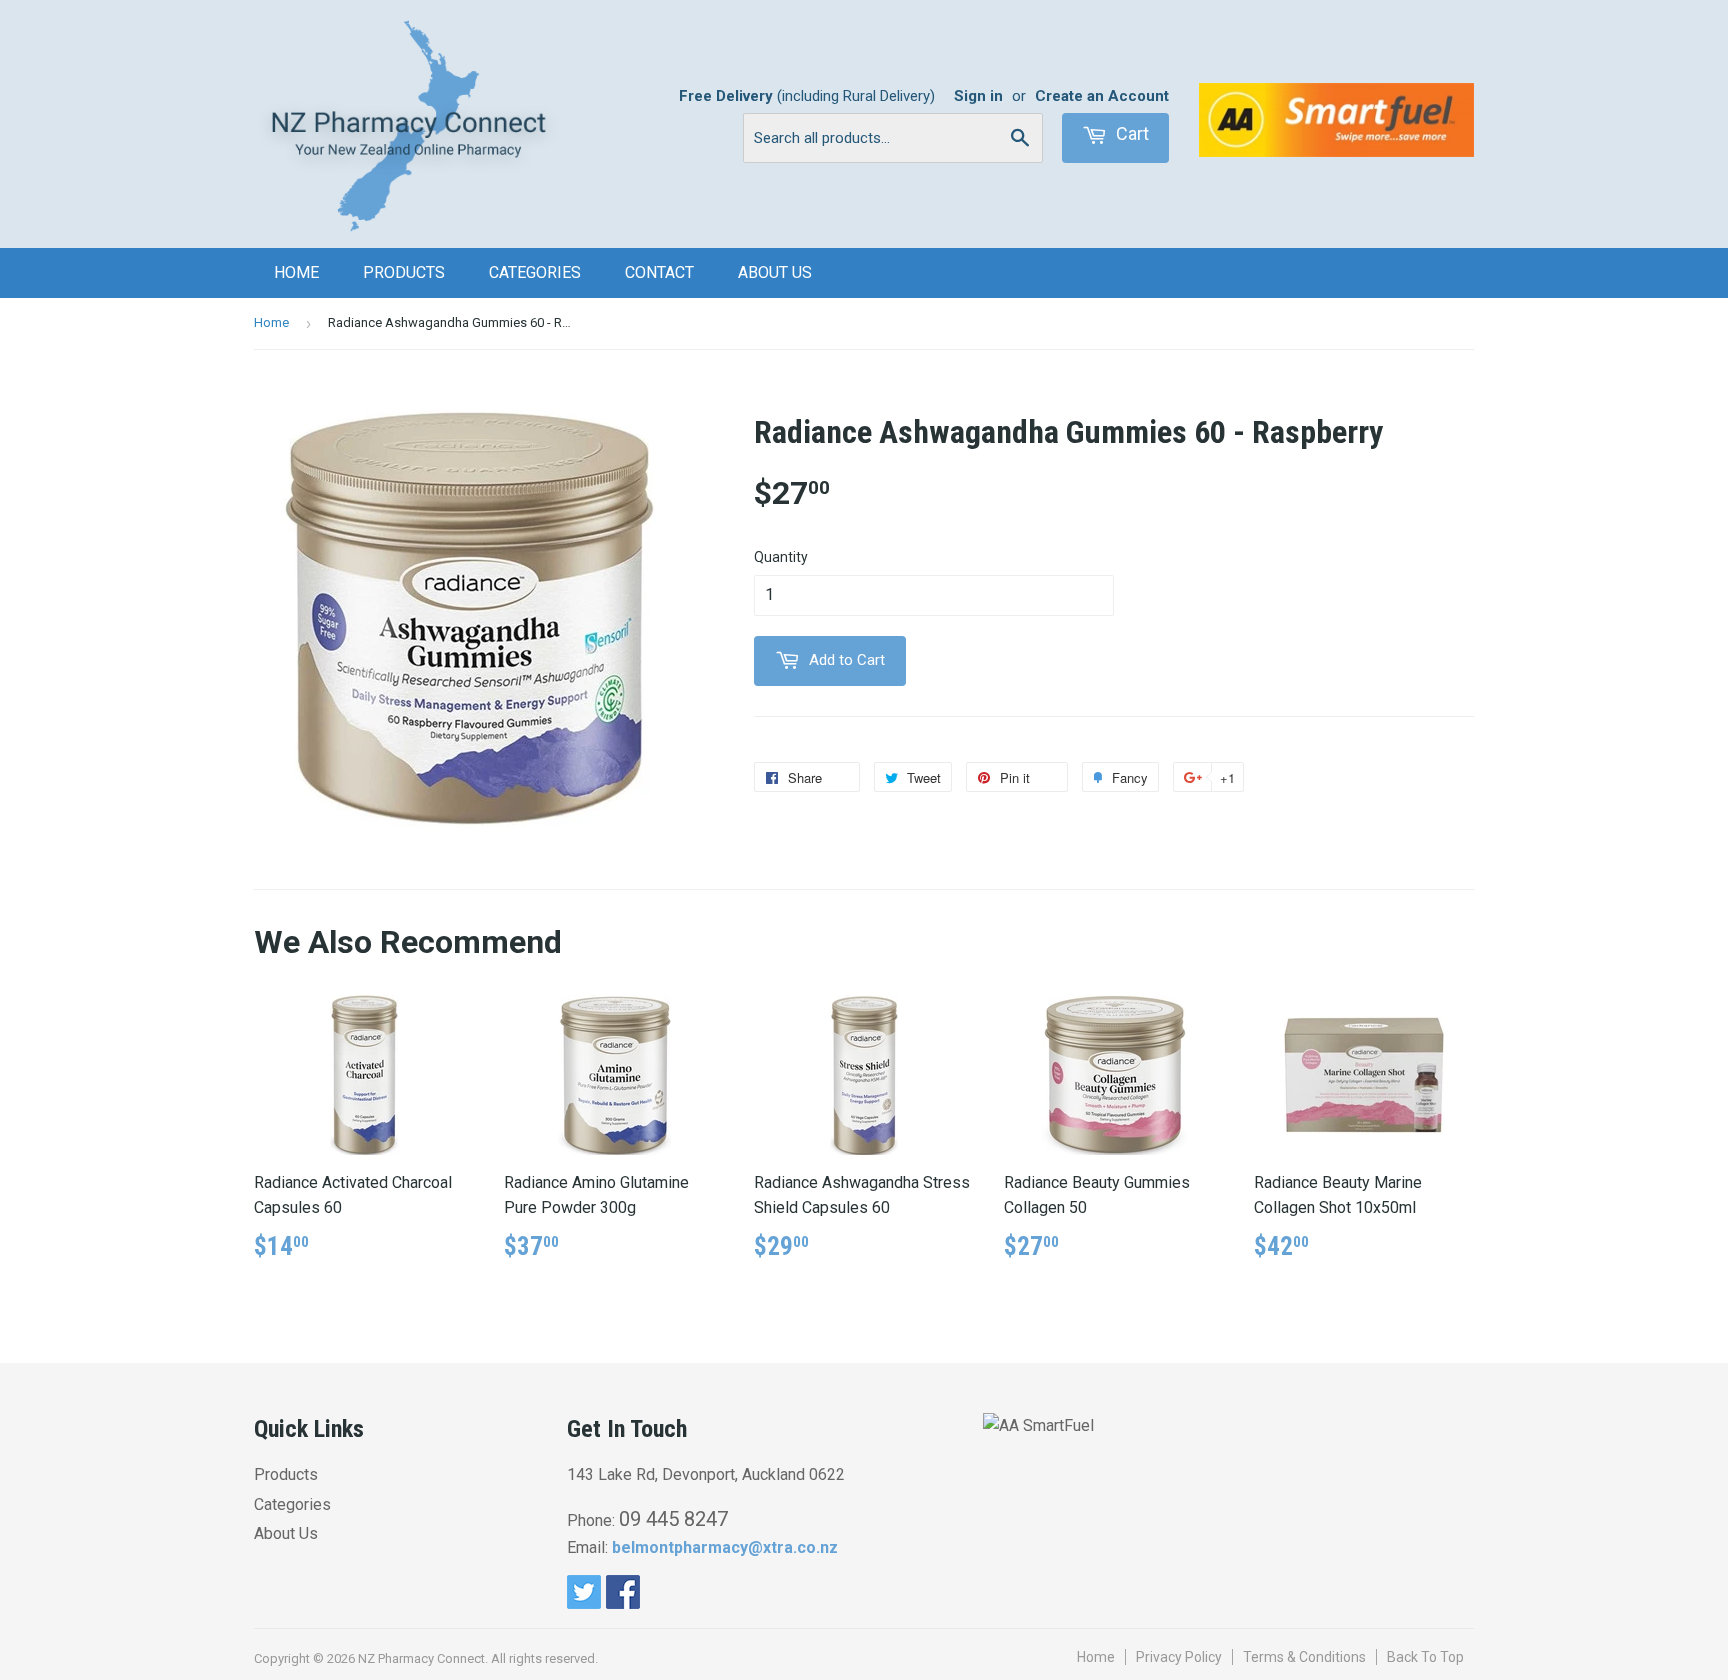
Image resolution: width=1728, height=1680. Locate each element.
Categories (535, 272)
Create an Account (1102, 96)
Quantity (781, 557)
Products (404, 272)
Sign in (978, 96)
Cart (1130, 133)
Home (296, 272)
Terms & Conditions (1304, 1657)
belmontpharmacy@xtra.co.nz (725, 1547)
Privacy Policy (1179, 1657)
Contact (659, 272)
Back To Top (1425, 1657)
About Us (775, 272)
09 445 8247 (673, 1519)
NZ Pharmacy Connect (421, 1658)
